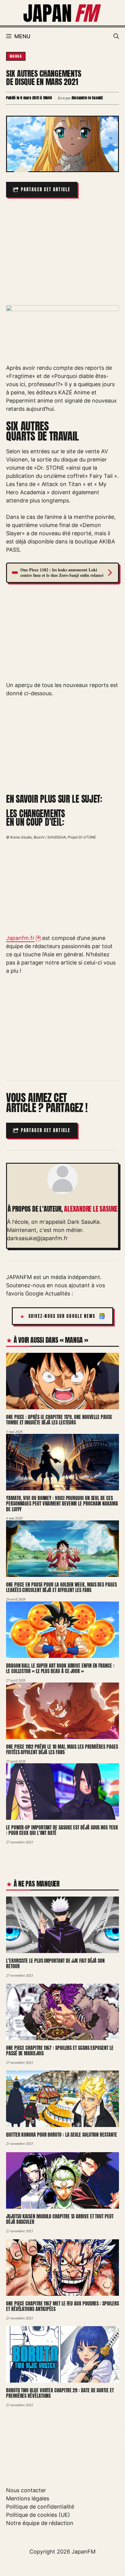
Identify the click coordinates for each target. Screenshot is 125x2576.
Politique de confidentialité (40, 2507)
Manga (16, 56)
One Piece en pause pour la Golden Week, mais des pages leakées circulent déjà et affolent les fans (61, 1587)
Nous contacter (26, 2490)
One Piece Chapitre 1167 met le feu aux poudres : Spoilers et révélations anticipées (62, 2306)
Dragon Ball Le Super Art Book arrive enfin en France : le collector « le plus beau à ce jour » (60, 1668)
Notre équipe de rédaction (40, 2523)
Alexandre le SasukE (91, 1209)
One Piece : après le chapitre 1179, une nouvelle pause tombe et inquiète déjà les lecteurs (59, 1420)
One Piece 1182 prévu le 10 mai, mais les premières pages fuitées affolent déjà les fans (62, 1749)
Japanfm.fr (20, 938)
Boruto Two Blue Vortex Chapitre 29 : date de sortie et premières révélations (60, 2393)
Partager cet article (46, 190)
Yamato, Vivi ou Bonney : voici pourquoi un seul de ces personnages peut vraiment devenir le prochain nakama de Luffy (62, 1504)
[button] (116, 36)
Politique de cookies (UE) (38, 2515)
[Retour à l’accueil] (62, 12)
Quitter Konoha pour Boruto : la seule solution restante (62, 2135)
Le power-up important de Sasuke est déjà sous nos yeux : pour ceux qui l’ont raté (62, 1830)
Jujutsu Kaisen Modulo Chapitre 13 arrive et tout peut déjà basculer (60, 2219)
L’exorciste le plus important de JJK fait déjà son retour (55, 1963)
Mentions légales (28, 2498)
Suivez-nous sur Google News (62, 1316)
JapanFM (84, 2552)
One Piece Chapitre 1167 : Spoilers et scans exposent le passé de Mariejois (60, 2051)
